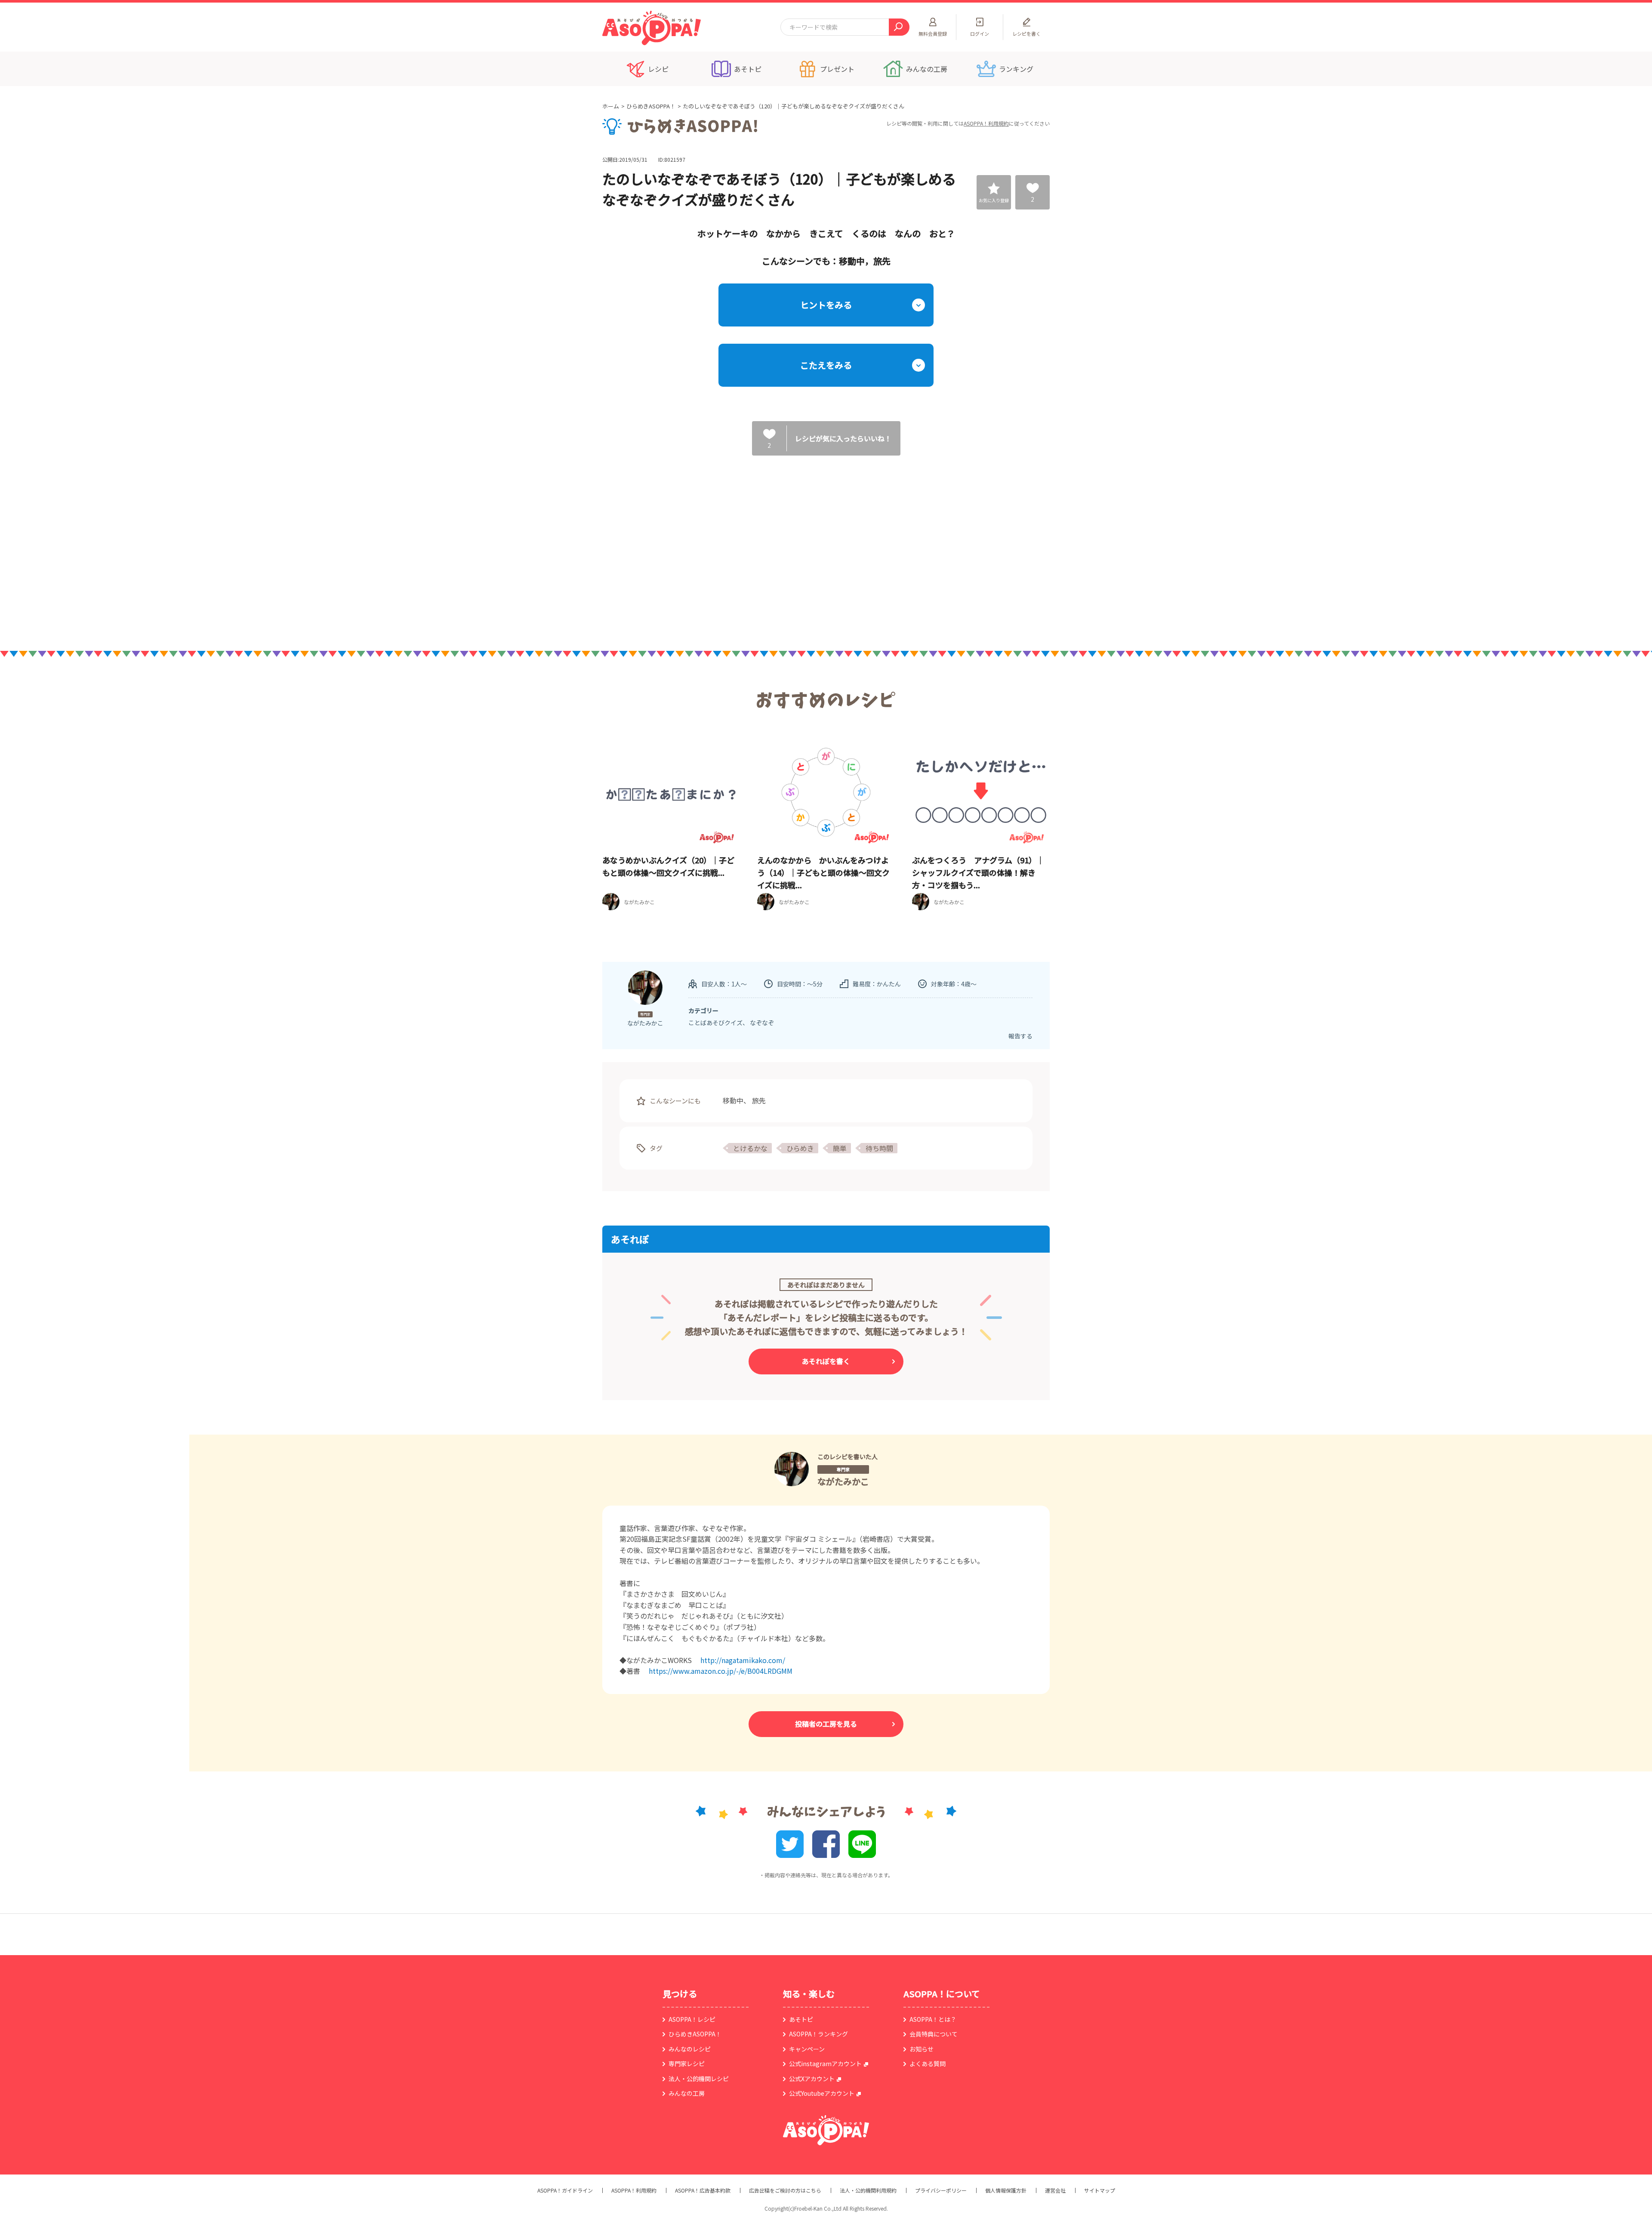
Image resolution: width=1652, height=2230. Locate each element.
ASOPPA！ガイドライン (565, 2190)
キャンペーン (807, 2049)
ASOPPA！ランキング (818, 2034)
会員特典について (934, 2034)
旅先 (759, 1100)
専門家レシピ (687, 2064)
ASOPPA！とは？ (933, 2019)
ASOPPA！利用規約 (986, 123)
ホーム (611, 106)
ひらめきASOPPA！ (651, 106)
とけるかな (750, 1148)
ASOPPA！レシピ (692, 2019)
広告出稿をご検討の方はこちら (785, 2190)
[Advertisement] (738, 544)
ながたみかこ (843, 1481)
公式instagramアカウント (825, 2064)
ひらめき (800, 1148)
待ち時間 (879, 1148)
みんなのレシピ (690, 2049)
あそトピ (801, 2019)
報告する (1020, 1036)
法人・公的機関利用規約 (868, 2190)
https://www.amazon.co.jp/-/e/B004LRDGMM (721, 1671)
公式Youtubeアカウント (822, 2093)
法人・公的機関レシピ (699, 2079)
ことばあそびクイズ (715, 1023)
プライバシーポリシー (941, 2190)
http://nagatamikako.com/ (743, 1660)
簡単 (840, 1148)
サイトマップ (1100, 2190)
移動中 (733, 1100)
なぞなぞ (762, 1023)
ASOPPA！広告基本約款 (703, 2190)
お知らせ (922, 2049)
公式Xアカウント (812, 2079)
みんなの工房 (687, 2093)
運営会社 (1055, 2190)
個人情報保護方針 (1006, 2190)
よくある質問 (928, 2064)
